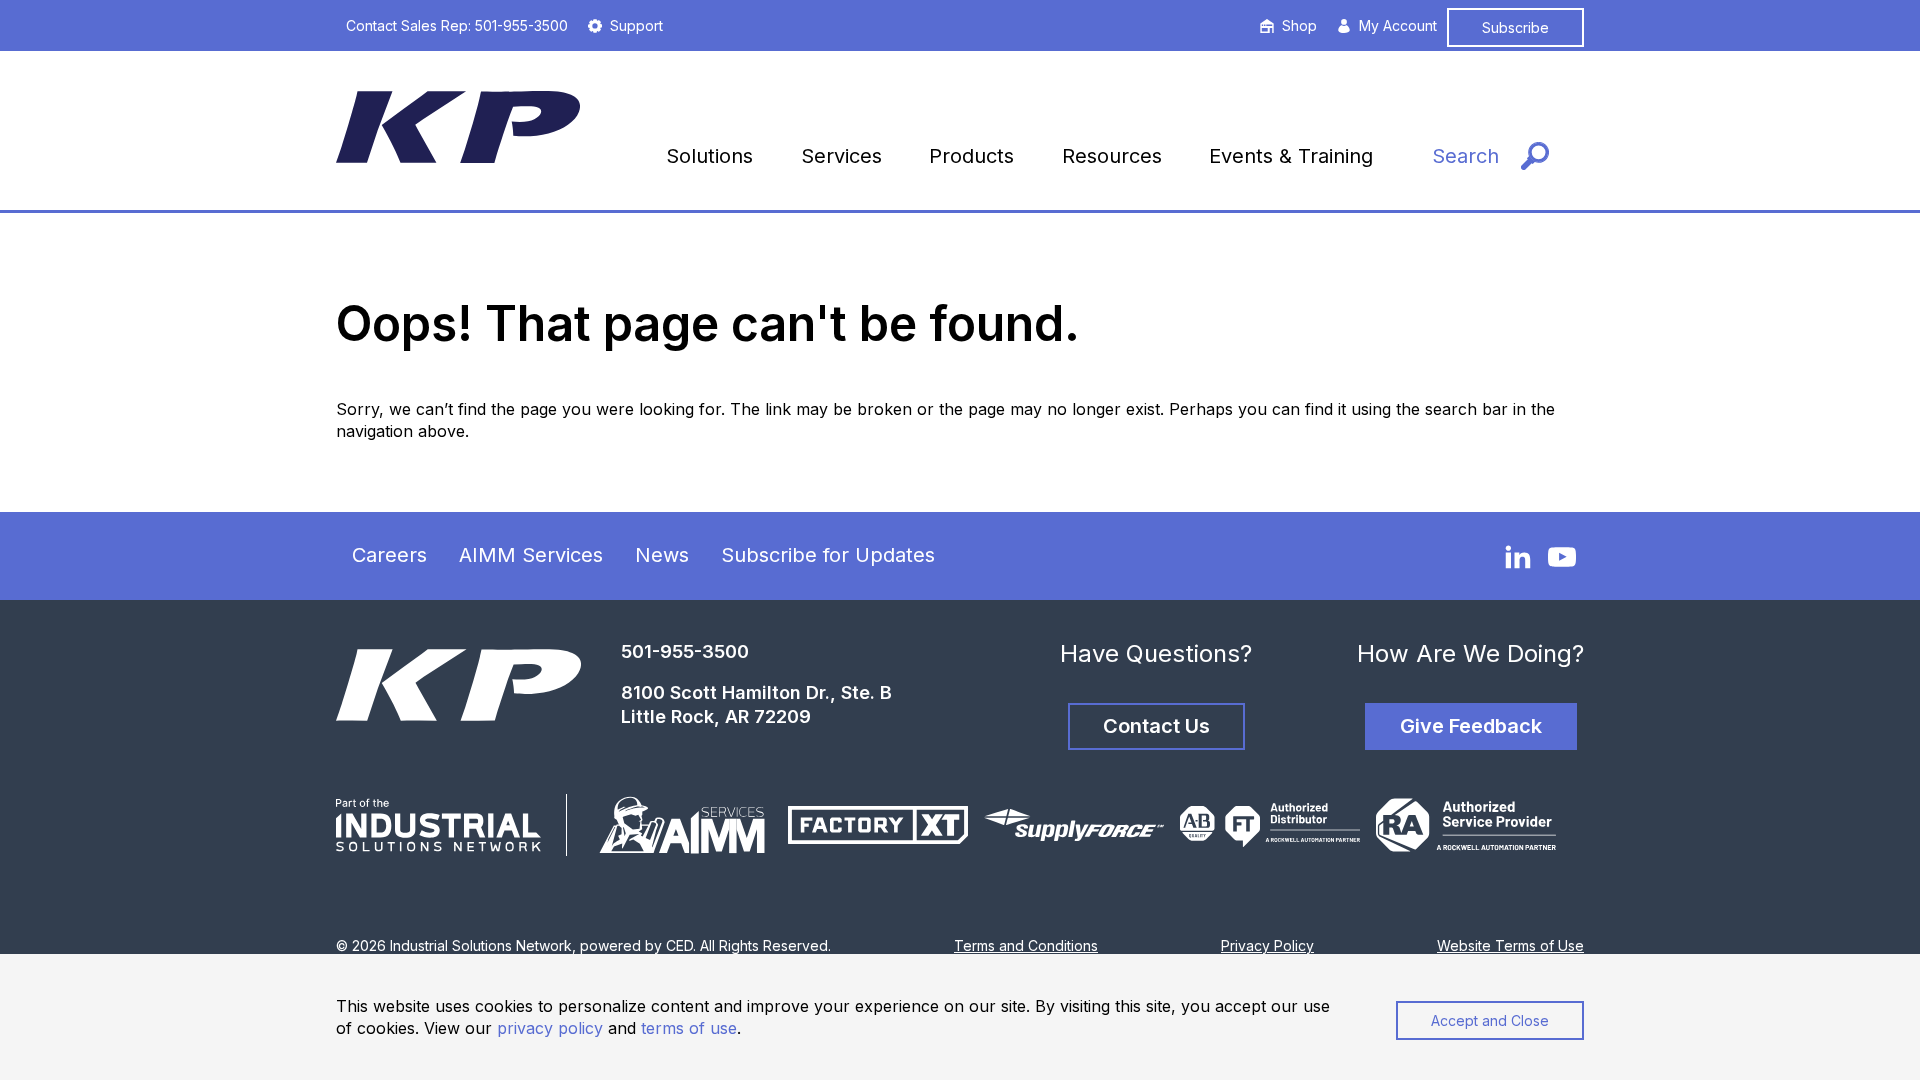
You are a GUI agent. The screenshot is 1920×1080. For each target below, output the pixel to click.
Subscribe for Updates (828, 555)
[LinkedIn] (1518, 556)
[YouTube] (1562, 557)
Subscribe (1515, 27)
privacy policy (550, 1028)
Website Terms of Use (1510, 945)
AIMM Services (531, 555)
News (662, 555)
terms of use (689, 1028)
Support (636, 25)
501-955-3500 (685, 651)
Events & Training (1291, 156)
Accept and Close (1490, 1020)
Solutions (709, 156)
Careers (389, 555)
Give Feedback (1471, 726)
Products (971, 156)
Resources (1112, 156)
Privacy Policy (1267, 945)
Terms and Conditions (1026, 945)
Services (841, 156)
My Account (1398, 25)
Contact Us (1156, 726)
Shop (1299, 25)
